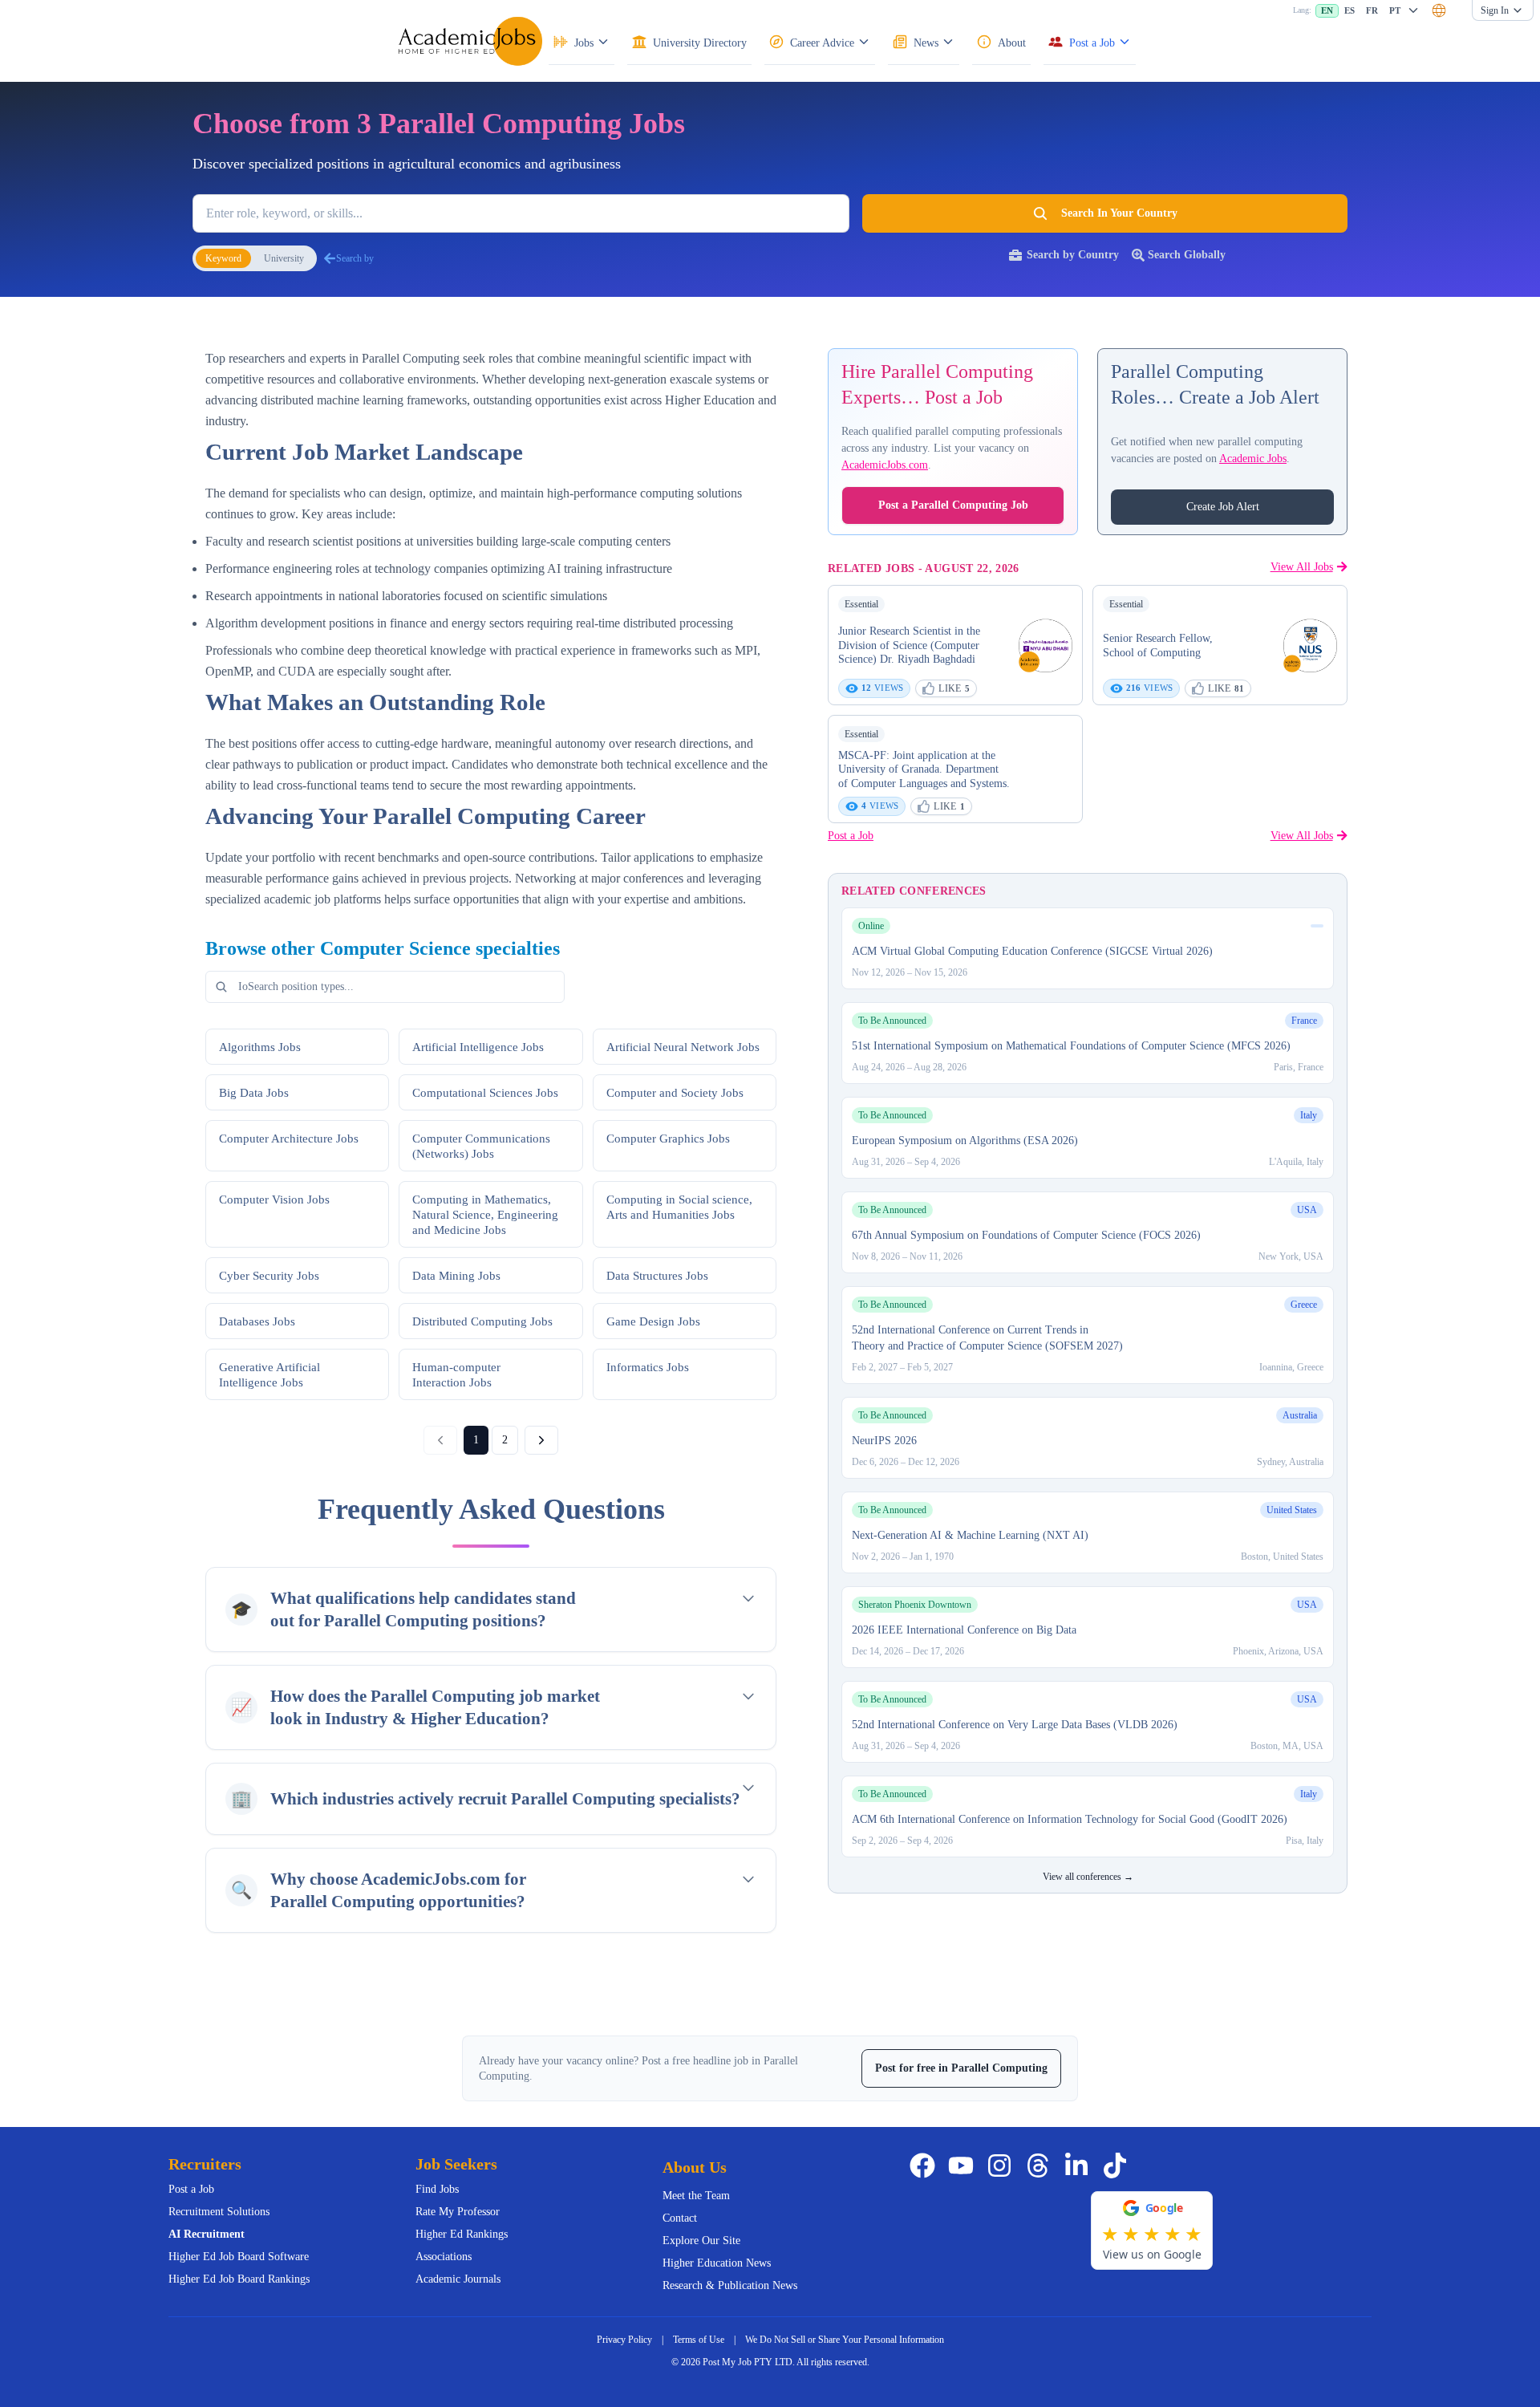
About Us (695, 2167)
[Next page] (541, 1440)
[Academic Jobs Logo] (470, 41)
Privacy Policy (624, 2340)
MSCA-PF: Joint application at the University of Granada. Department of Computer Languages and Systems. (924, 769)
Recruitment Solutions (219, 2212)
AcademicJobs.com (885, 465)
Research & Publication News (730, 2285)
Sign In (1495, 10)
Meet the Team (696, 2196)
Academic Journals (458, 2279)
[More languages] (1413, 10)
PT (1395, 10)
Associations (444, 2257)
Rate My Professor (458, 2212)
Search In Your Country (1119, 213)
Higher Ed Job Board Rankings (239, 2279)
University (284, 258)
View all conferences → (1088, 1877)
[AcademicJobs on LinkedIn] (1080, 2165)
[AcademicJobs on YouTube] (964, 2165)
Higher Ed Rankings (462, 2234)
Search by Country (1073, 255)
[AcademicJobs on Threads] (1041, 2165)
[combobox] (1439, 10)
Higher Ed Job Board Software (239, 2257)
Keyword (223, 258)
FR (1372, 10)
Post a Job (851, 835)
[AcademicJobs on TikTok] (1118, 2165)
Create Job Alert (1223, 507)
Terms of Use (699, 2340)
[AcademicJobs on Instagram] (1003, 2165)
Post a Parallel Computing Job (953, 505)
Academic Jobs (1253, 459)
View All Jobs (1302, 566)
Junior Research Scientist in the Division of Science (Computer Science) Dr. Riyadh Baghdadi (909, 645)
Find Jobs (437, 2189)
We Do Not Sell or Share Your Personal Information (845, 2340)
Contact (680, 2218)
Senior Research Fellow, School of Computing (1158, 645)
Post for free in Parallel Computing (961, 2068)
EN (1327, 10)
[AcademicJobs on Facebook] (926, 2165)
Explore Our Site (701, 2241)
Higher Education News (717, 2263)
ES (1350, 10)
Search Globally (1187, 255)
